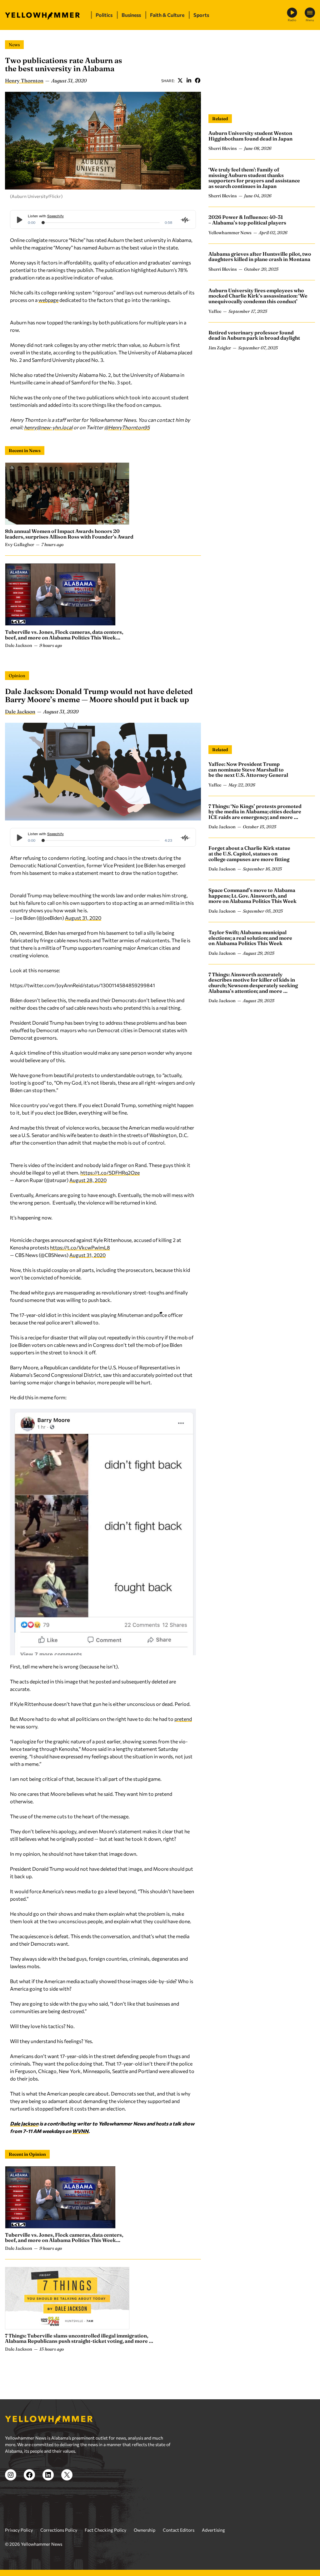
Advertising (213, 2530)
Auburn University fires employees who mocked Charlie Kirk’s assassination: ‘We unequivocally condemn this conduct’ (258, 296)
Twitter (180, 81)
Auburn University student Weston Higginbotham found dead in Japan (250, 136)
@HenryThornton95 (127, 427)
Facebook (197, 81)
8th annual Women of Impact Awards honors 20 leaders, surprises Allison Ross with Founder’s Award (69, 534)
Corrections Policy (59, 2530)
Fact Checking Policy (105, 2530)
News (14, 45)
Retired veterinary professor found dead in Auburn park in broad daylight (254, 335)
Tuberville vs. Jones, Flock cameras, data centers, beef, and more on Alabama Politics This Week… (64, 635)
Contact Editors (179, 2530)
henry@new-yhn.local (48, 427)
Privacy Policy (19, 2530)
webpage (48, 300)
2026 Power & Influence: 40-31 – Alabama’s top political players (247, 220)
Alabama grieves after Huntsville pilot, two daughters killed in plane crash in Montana (260, 257)
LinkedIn (189, 81)
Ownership (145, 2530)
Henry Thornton (24, 81)
